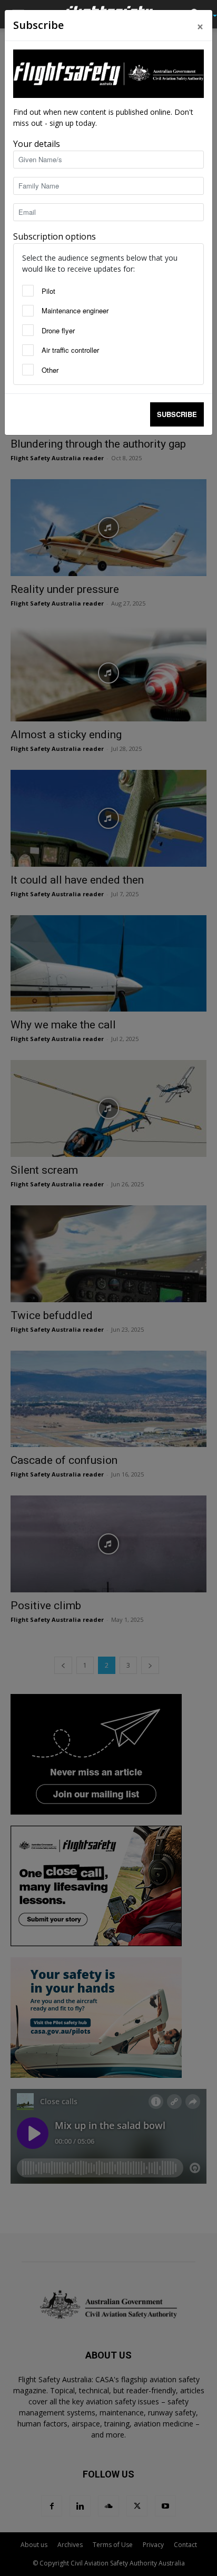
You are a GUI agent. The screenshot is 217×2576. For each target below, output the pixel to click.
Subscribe (177, 414)
